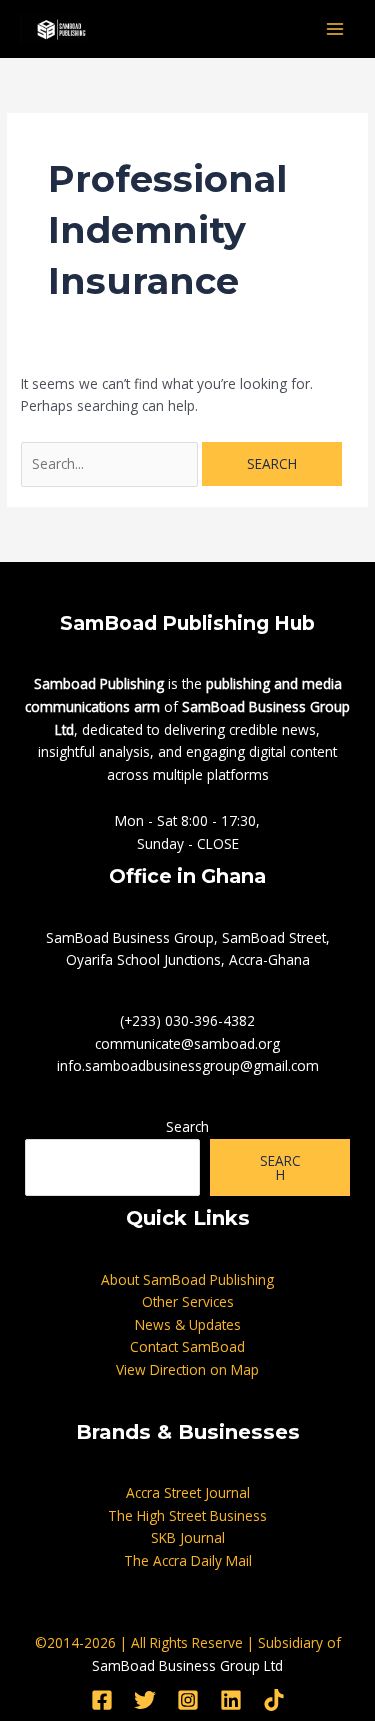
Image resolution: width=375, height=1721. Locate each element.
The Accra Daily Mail (188, 1560)
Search (187, 1126)
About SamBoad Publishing (187, 1279)
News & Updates (188, 1324)
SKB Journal (188, 1537)
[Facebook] (102, 1700)
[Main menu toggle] (335, 29)
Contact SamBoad (187, 1346)
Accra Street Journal (188, 1492)
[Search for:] (111, 463)
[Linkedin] (231, 1700)
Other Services (188, 1301)
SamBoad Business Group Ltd (187, 1665)
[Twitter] (145, 1700)
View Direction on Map (187, 1369)
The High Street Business (187, 1515)
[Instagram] (188, 1700)
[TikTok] (274, 1700)
